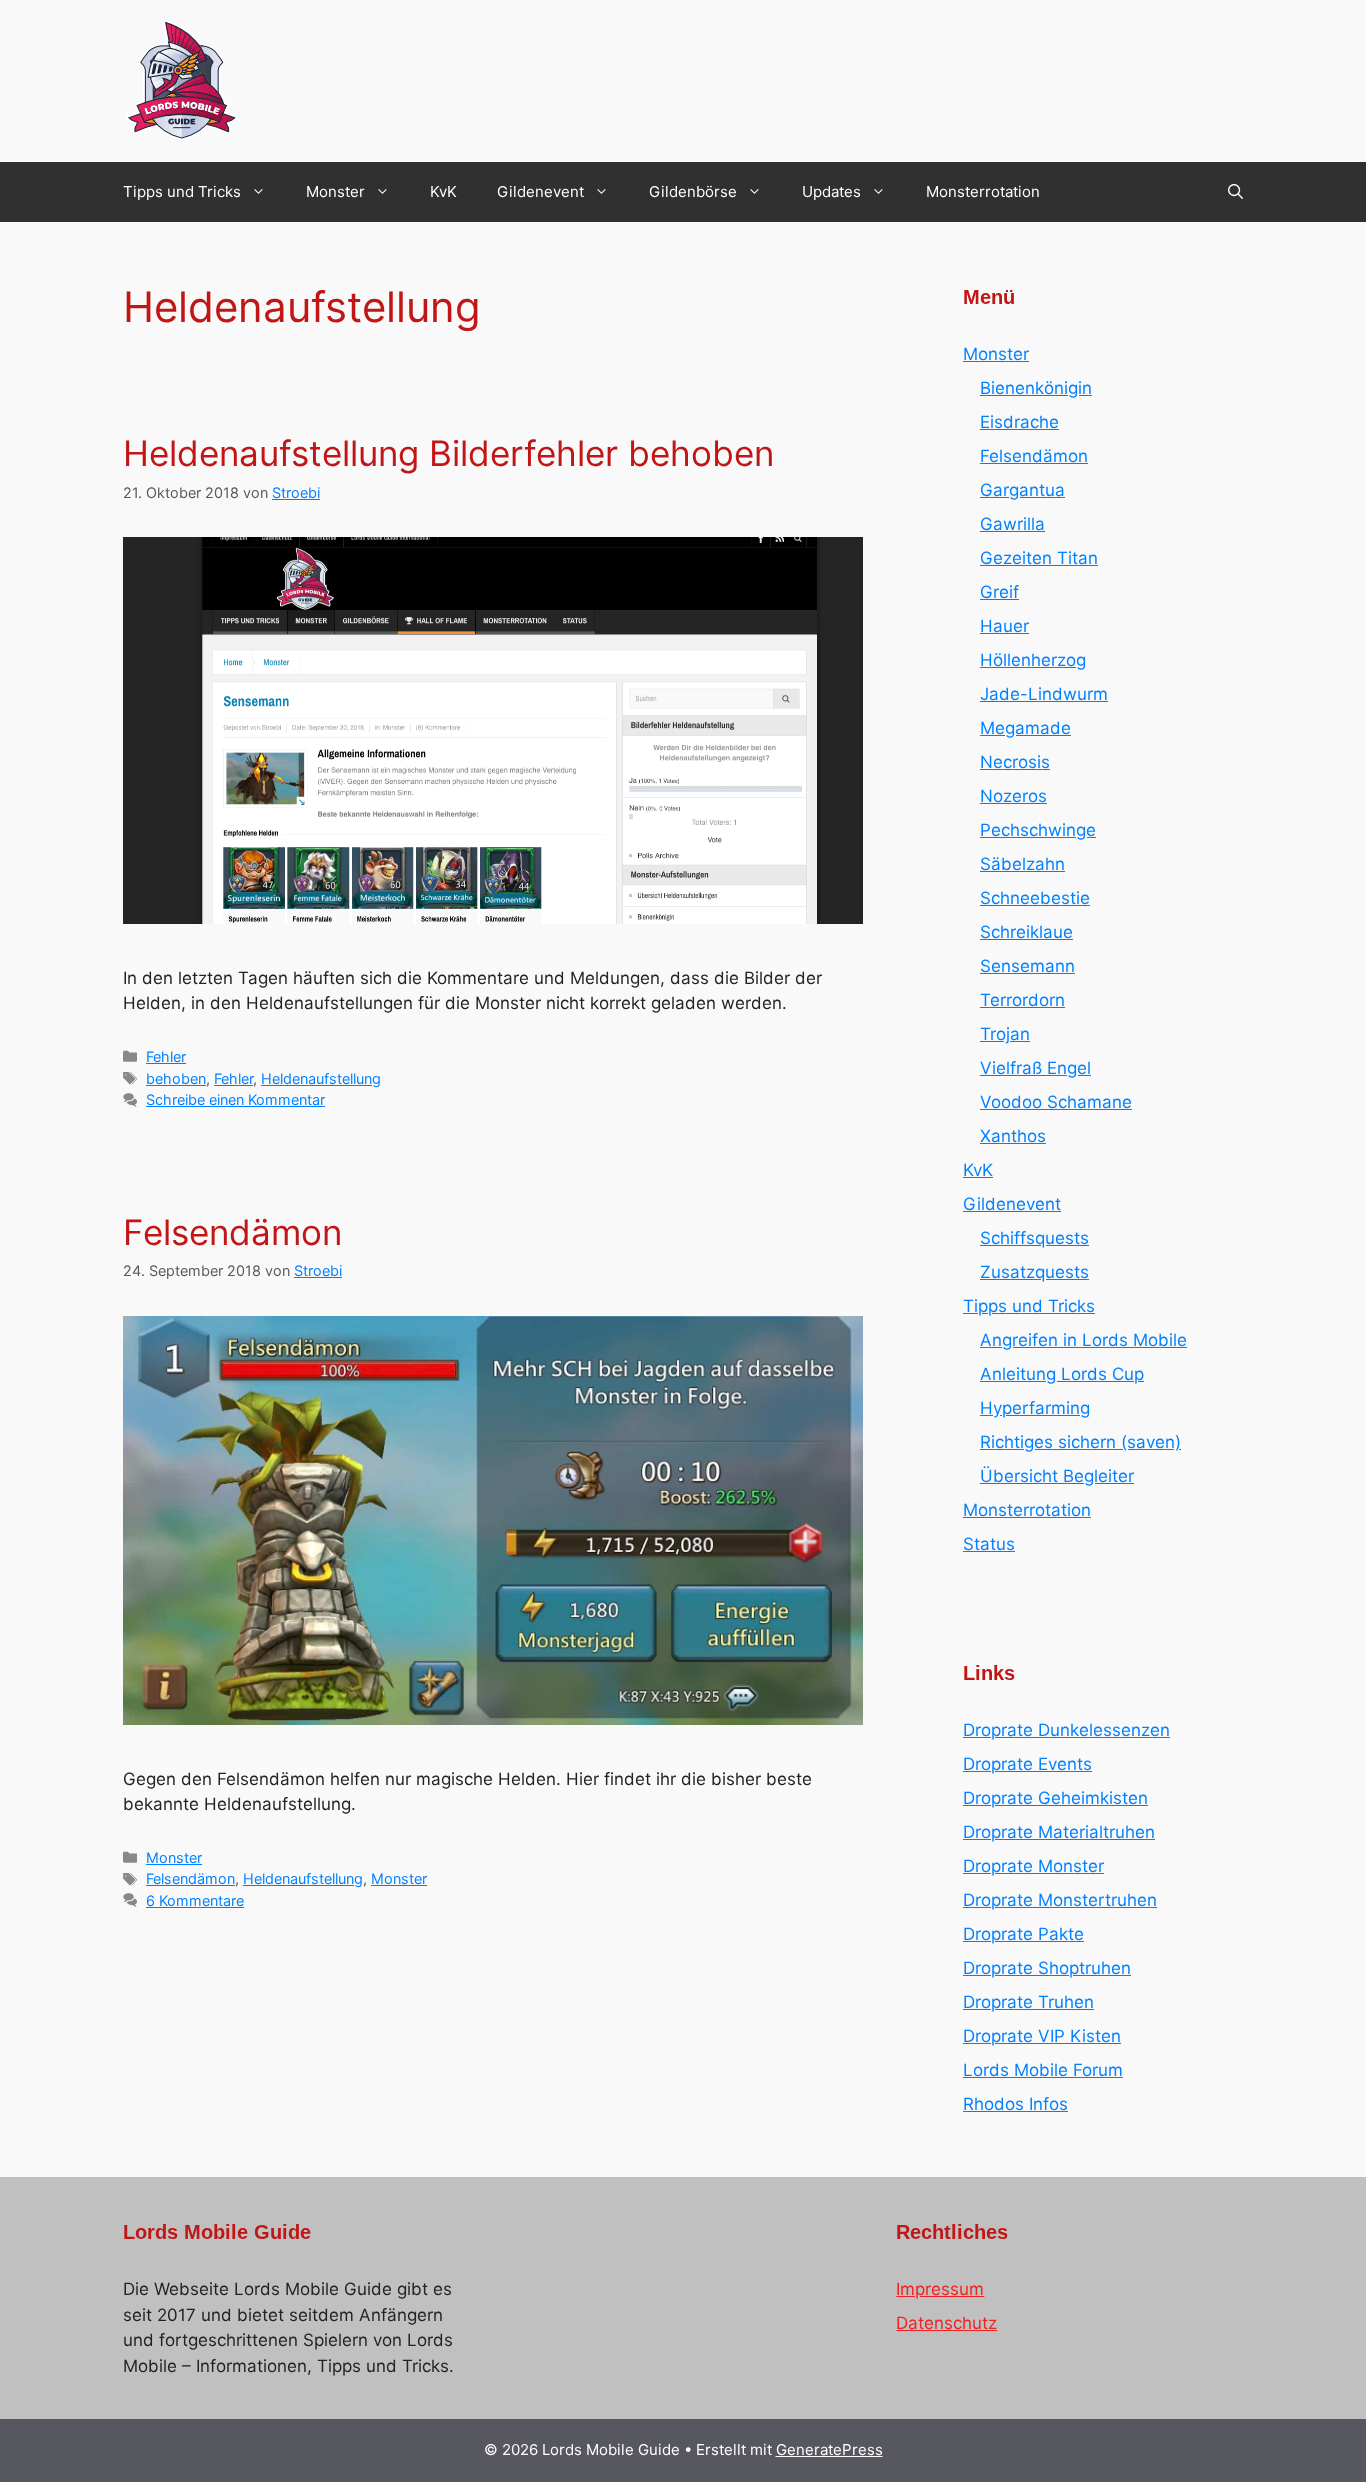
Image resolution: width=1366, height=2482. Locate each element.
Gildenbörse (693, 191)
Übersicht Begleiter (1057, 1476)
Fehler (166, 1056)
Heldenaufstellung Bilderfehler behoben (448, 453)
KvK (443, 191)
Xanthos (1013, 1136)
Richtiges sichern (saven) (1080, 1442)
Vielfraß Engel (1035, 1068)
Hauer (1004, 626)
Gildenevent (540, 191)
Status (989, 1544)
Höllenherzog (1033, 660)
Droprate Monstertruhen (1060, 1900)
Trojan (1005, 1034)
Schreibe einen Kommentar (235, 1099)
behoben (176, 1078)
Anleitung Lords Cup (1062, 1374)
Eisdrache (1019, 422)
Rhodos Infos (1015, 2104)
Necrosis (1015, 762)
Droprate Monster (1033, 1866)
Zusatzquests (1034, 1272)
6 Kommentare (195, 1900)
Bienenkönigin (1036, 388)
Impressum (940, 2289)
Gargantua (1022, 490)
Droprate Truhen (1028, 2002)
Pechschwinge (1038, 830)
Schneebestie (1035, 898)
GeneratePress (829, 2449)
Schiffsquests (1034, 1238)
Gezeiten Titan (1039, 558)
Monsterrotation (983, 191)
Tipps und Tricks (182, 191)
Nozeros (1013, 796)
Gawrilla (1012, 524)
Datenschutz (946, 2323)
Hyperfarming (1035, 1408)
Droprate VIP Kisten (1042, 2036)
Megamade (1025, 728)
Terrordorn (1022, 1000)
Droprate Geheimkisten (1055, 1798)
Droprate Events (1027, 1764)
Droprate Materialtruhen (1059, 1832)
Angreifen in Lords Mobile (1083, 1340)
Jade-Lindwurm (1044, 694)
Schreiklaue (1026, 932)
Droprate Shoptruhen (1047, 1968)
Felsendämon (232, 1232)
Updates (831, 191)
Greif (999, 592)
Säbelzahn (1022, 864)
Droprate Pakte (1023, 1934)
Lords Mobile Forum (1043, 2070)
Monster (335, 191)
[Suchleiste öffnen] (1235, 192)
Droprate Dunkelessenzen (1066, 1730)
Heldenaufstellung (321, 1078)
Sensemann (1027, 966)
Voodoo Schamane (1056, 1102)
